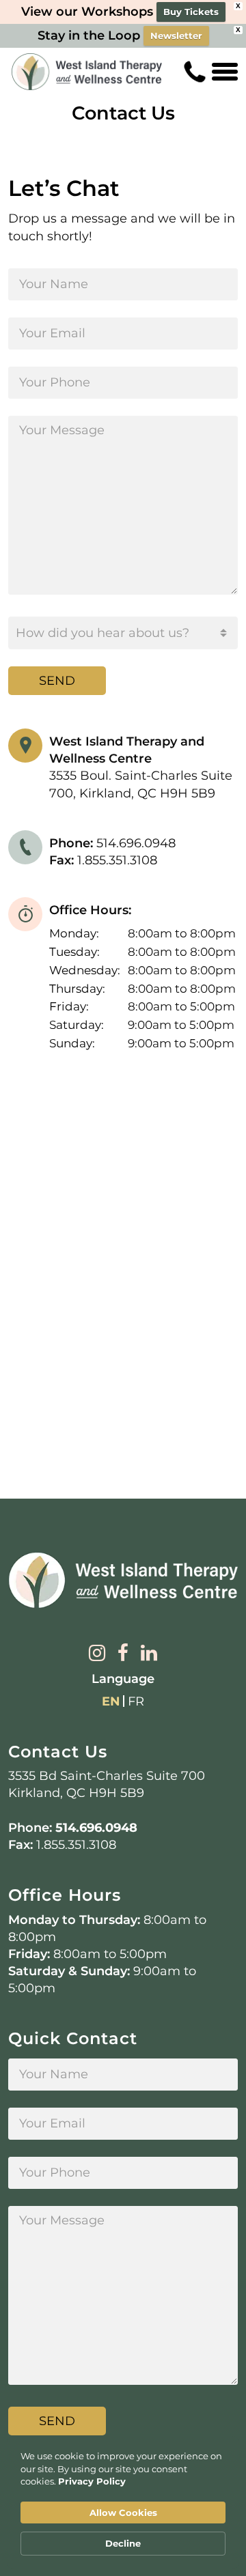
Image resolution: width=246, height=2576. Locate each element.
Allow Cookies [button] (123, 2513)
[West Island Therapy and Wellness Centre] (87, 72)
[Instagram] (97, 1654)
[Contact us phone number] (195, 72)
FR (136, 1701)
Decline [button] (123, 2543)
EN (111, 1701)
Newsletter (176, 36)
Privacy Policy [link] (92, 2481)
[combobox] (123, 633)
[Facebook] (123, 1654)
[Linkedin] (149, 1654)
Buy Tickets (191, 12)
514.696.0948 (96, 1828)
